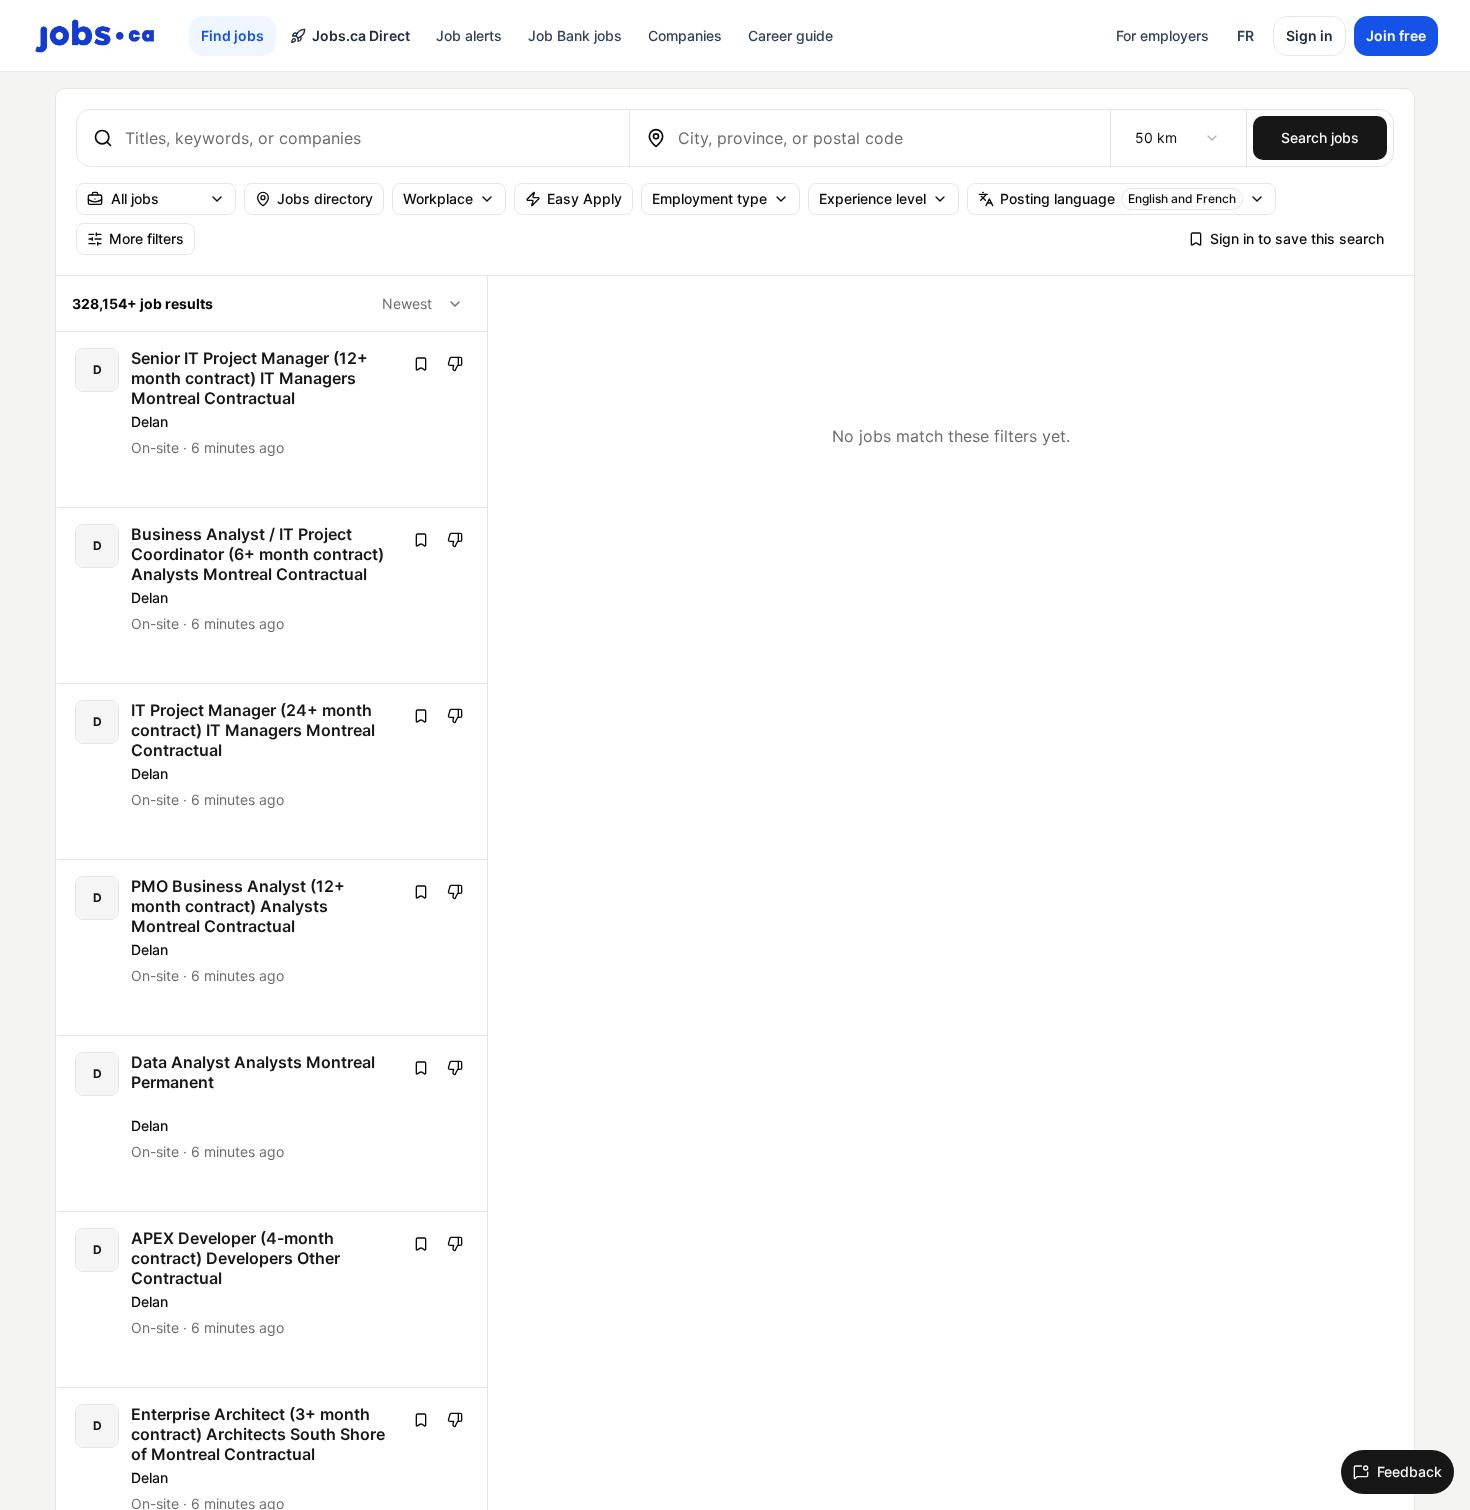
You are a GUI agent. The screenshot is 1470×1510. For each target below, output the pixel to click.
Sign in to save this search (1297, 238)
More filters (146, 238)
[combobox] (369, 138)
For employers (1162, 35)
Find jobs (232, 35)
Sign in (1309, 35)
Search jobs (1320, 137)
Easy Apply (584, 198)
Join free (1396, 35)
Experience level (872, 198)
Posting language (1118, 198)
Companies (685, 35)
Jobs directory (325, 198)
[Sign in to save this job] (421, 364)
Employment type (709, 198)
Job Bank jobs (575, 35)
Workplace (438, 198)
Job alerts (469, 35)
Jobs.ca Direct (361, 35)
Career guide (790, 35)
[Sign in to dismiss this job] (455, 364)
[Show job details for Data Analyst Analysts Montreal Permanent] (273, 1123)
